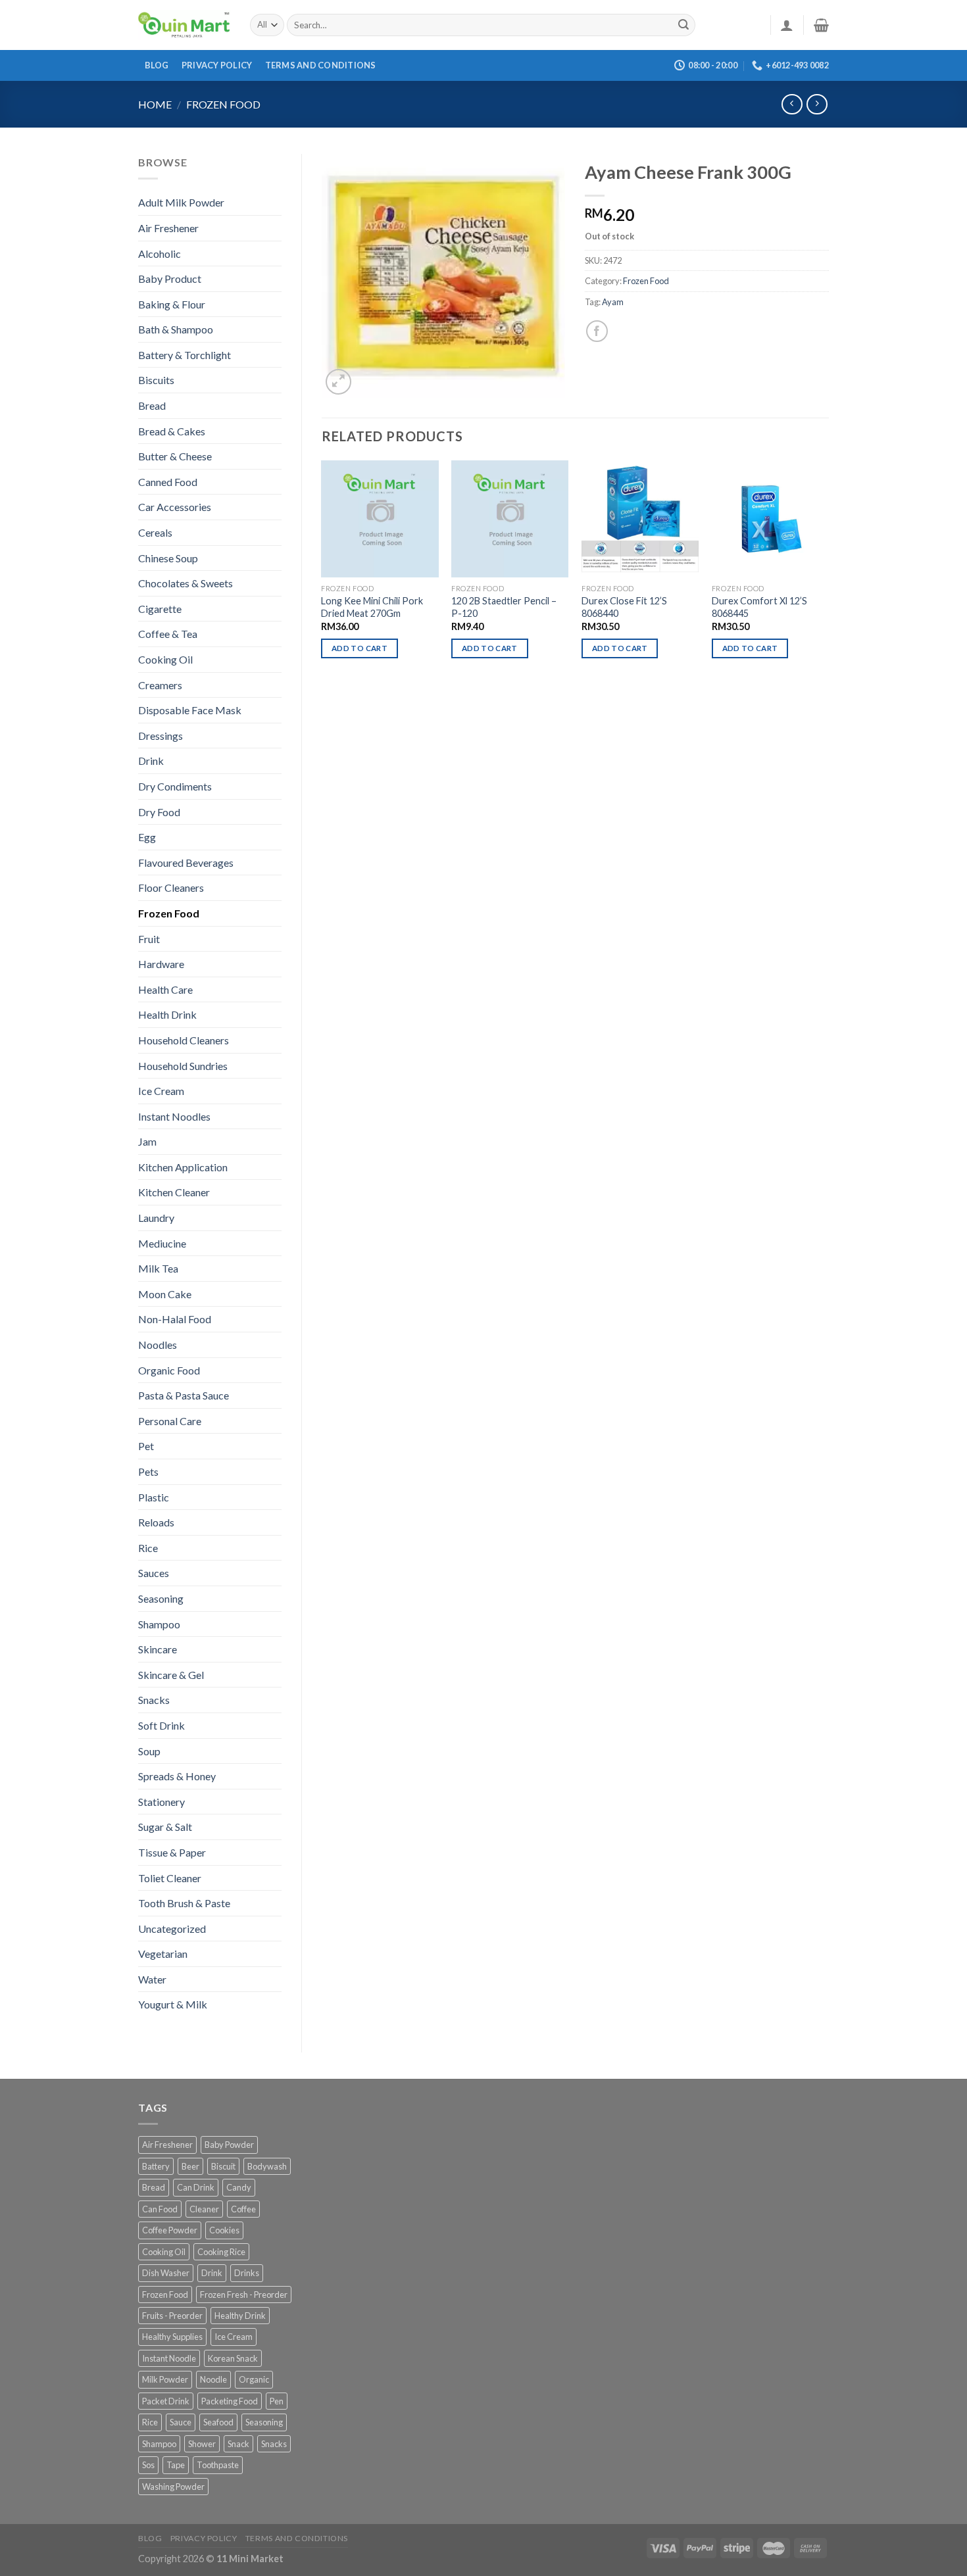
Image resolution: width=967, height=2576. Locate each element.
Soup (149, 1751)
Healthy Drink (240, 2316)
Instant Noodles (174, 1116)
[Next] (828, 571)
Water (152, 1979)
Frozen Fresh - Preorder (244, 2295)
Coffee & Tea (168, 634)
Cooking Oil (165, 659)
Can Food (160, 2209)
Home (155, 104)
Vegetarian (163, 1954)
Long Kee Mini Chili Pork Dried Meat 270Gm (372, 607)
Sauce (181, 2422)
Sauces (154, 1573)
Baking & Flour (172, 304)
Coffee (243, 2209)
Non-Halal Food (175, 1319)
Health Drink (167, 1014)
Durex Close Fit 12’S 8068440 (624, 607)
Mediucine (162, 1243)
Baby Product (170, 279)
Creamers (160, 685)
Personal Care (170, 1421)
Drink (151, 761)
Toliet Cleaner (170, 1878)
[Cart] (821, 25)
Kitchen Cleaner (174, 1192)
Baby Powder (229, 2145)
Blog (157, 65)
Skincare (158, 1649)
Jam (147, 1141)
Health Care (165, 989)
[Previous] (322, 571)
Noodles (158, 1345)
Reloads (156, 1522)
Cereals (155, 532)
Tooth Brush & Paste (184, 1903)
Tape (176, 2465)
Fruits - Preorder (172, 2316)
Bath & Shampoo (176, 329)
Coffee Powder (170, 2230)
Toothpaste (218, 2465)
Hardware (161, 964)
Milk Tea (158, 1268)
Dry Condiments (175, 786)
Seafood (218, 2422)
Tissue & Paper (172, 1852)
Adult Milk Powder (181, 202)
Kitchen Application (183, 1167)
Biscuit (223, 2166)
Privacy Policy (217, 65)
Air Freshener (168, 228)
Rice (148, 1548)
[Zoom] (338, 382)
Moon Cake (165, 1294)
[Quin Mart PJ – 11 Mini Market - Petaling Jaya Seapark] (184, 25)
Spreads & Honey (177, 1776)
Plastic (154, 1497)
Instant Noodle (169, 2358)
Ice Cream (161, 1091)
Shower (202, 2444)
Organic (254, 2379)
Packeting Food (230, 2401)
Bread (152, 405)
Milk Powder (165, 2379)
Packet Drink (166, 2401)
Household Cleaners (184, 1040)
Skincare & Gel (171, 1675)
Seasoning (161, 1598)
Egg (147, 837)
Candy (239, 2187)
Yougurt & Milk (173, 2004)
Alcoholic (160, 254)
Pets (148, 1471)
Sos (148, 2465)
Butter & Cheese (175, 456)
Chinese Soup (168, 558)
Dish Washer (166, 2273)
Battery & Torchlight (185, 355)
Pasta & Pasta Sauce (184, 1395)
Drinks (247, 2273)
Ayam (613, 302)
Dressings (161, 736)
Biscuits (156, 380)
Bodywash (267, 2166)
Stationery (161, 1802)
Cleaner (204, 2209)
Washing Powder (173, 2487)
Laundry (156, 1218)
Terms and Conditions (321, 65)
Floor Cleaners (171, 887)
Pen (277, 2401)
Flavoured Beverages (186, 863)
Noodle (213, 2379)
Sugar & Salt (165, 1827)
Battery (156, 2166)
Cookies (224, 2230)
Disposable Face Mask (190, 710)
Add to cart (360, 648)
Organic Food (169, 1370)
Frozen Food (223, 104)
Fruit (149, 939)
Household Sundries (183, 1066)
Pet (146, 1446)
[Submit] (683, 25)
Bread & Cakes (172, 431)
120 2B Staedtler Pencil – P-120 (504, 607)
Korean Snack (233, 2358)
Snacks (154, 1700)
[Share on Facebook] (597, 331)
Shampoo (159, 1624)
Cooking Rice (221, 2252)
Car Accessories (175, 507)
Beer (190, 2166)
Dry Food (159, 812)
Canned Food (168, 482)
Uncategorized (172, 1929)
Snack (238, 2444)
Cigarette (160, 609)
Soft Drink (161, 1725)
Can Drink (196, 2187)
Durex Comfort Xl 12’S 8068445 (759, 607)
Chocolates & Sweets (186, 583)
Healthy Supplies (172, 2337)
